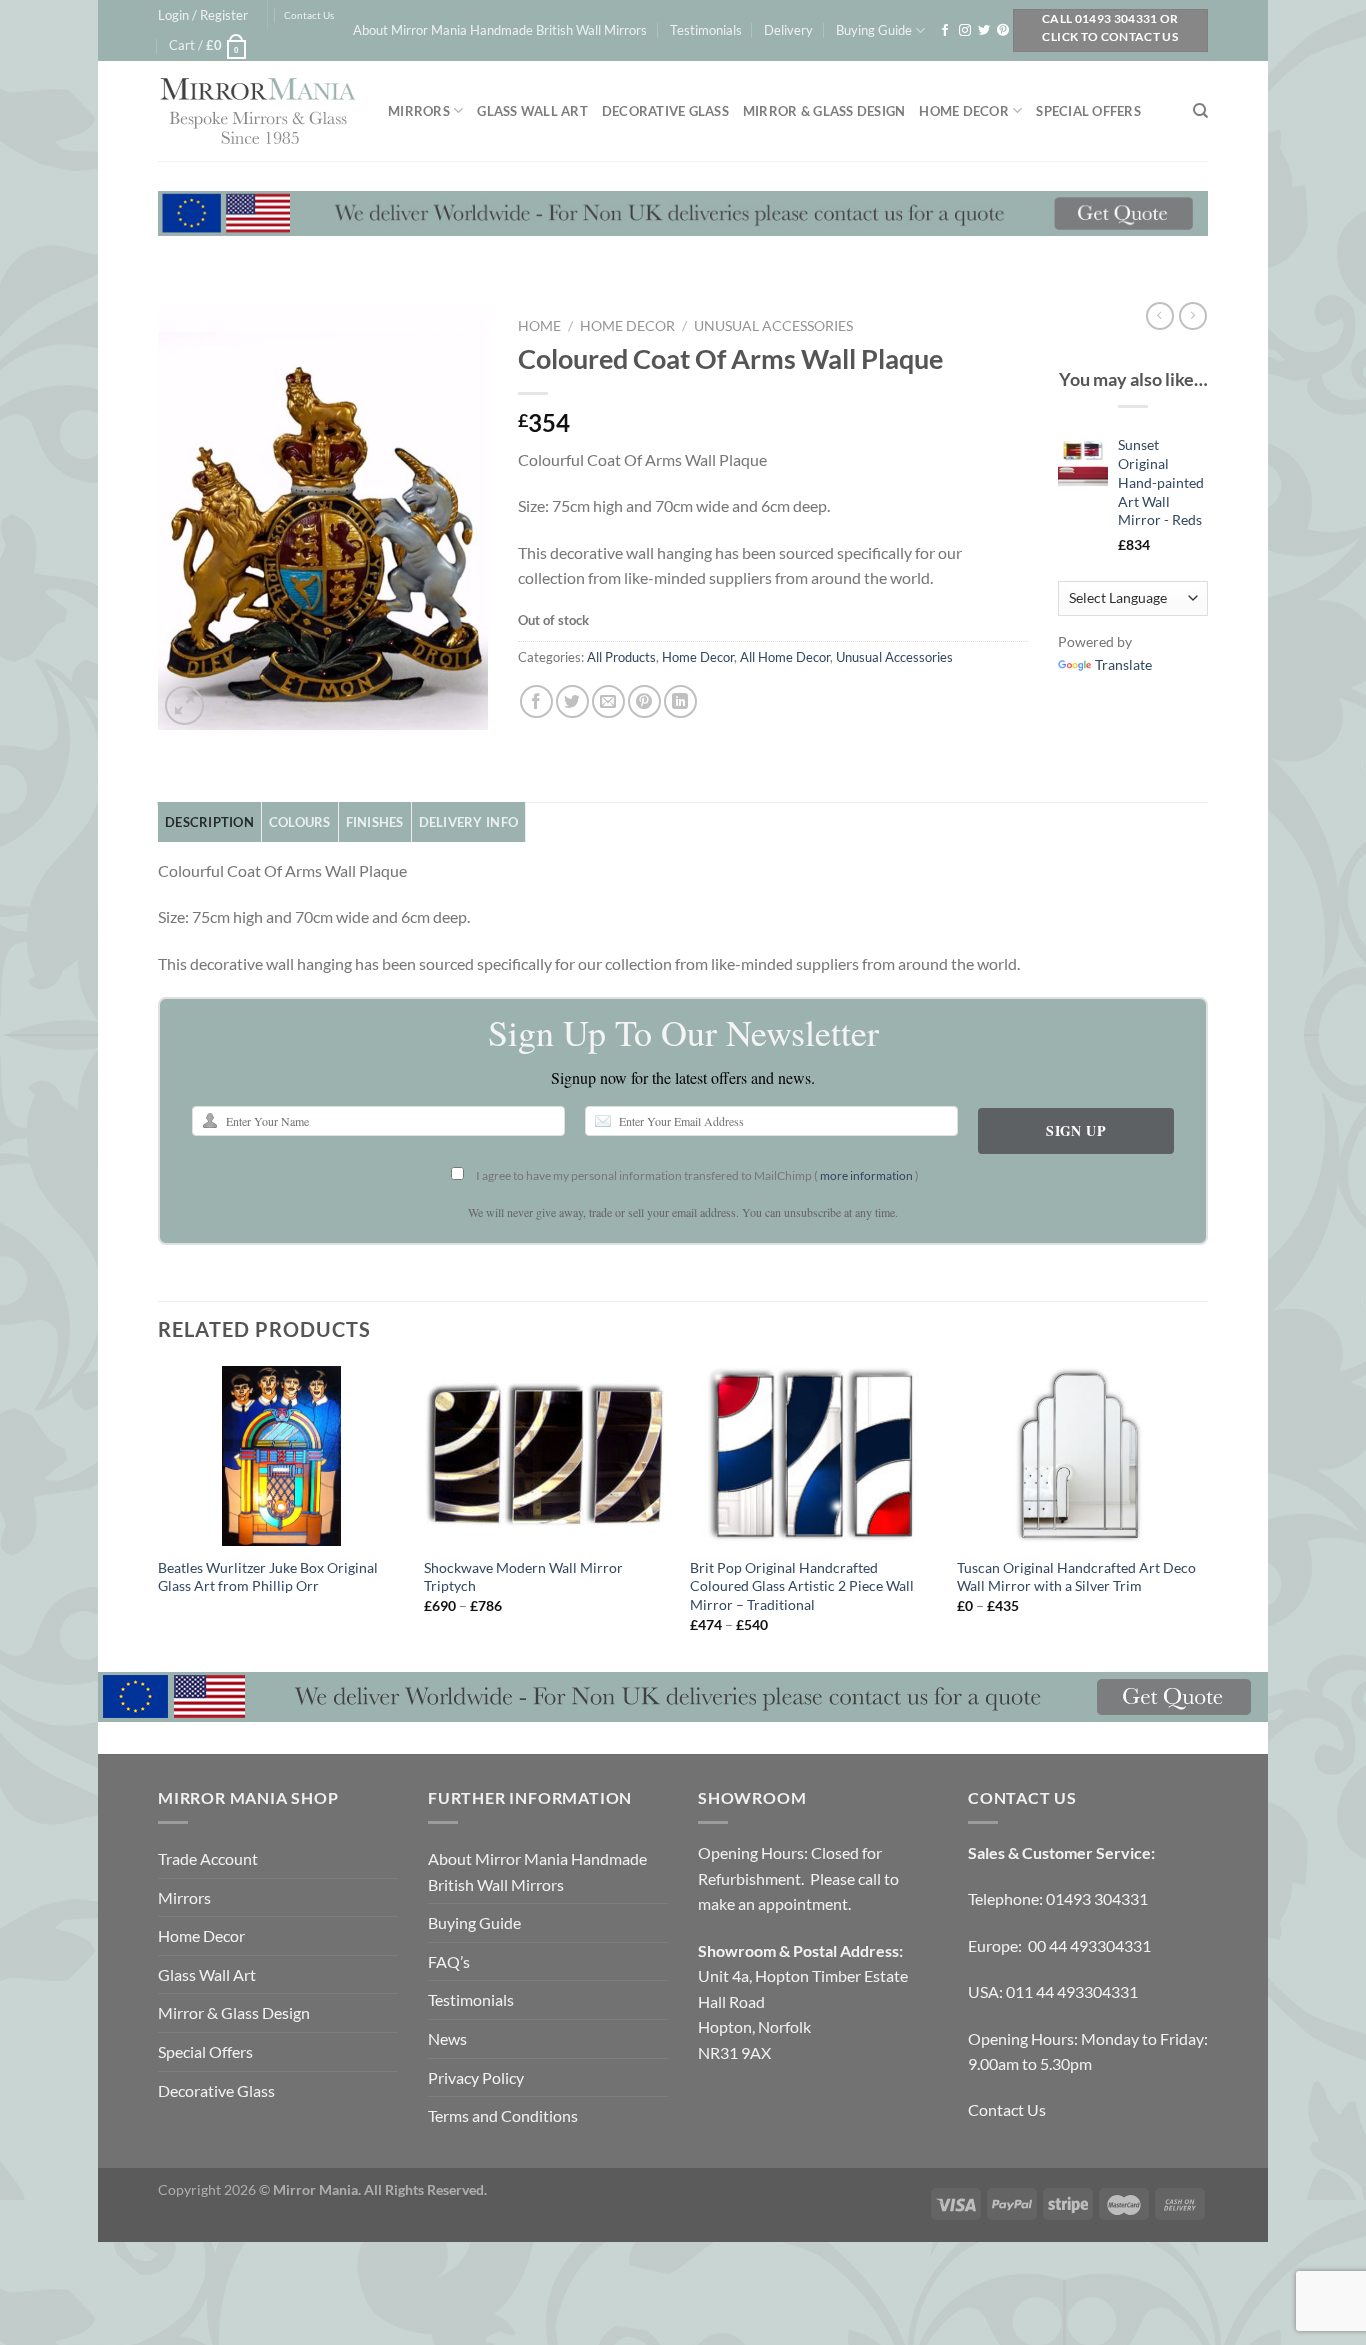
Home (539, 326)
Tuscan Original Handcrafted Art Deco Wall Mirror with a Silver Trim (1076, 1577)
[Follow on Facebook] (945, 31)
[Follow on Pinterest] (1003, 31)
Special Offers (1088, 111)
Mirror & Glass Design (824, 111)
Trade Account (208, 1858)
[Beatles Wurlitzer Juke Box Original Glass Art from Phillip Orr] (281, 1456)
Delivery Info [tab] (468, 822)
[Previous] (159, 1517)
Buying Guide (874, 30)
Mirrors (419, 111)
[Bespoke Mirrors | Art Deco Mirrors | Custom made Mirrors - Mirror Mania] (258, 111)
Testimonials (706, 30)
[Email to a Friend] (608, 701)
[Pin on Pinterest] (644, 701)
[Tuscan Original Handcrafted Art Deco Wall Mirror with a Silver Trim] (1080, 1456)
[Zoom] (184, 705)
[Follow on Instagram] (965, 31)
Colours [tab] (300, 822)
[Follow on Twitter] (984, 31)
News (447, 2038)
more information (866, 1175)
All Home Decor (785, 657)
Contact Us (309, 15)
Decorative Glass (665, 111)
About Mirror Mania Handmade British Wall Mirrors (500, 30)
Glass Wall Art (532, 111)
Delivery (788, 30)
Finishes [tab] (375, 822)
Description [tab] (209, 822)
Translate (1123, 664)
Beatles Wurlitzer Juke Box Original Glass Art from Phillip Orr (268, 1577)
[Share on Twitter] (572, 701)
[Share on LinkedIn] (680, 701)
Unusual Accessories (773, 326)
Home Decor (964, 111)
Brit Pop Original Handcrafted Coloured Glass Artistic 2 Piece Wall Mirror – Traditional (802, 1586)
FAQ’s (449, 1961)
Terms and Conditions (503, 2115)
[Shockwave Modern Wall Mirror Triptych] (547, 1456)
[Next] (1202, 1517)
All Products (621, 657)
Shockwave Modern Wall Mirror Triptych (523, 1577)
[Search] (1200, 111)
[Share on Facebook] (536, 701)
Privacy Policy (476, 2077)
